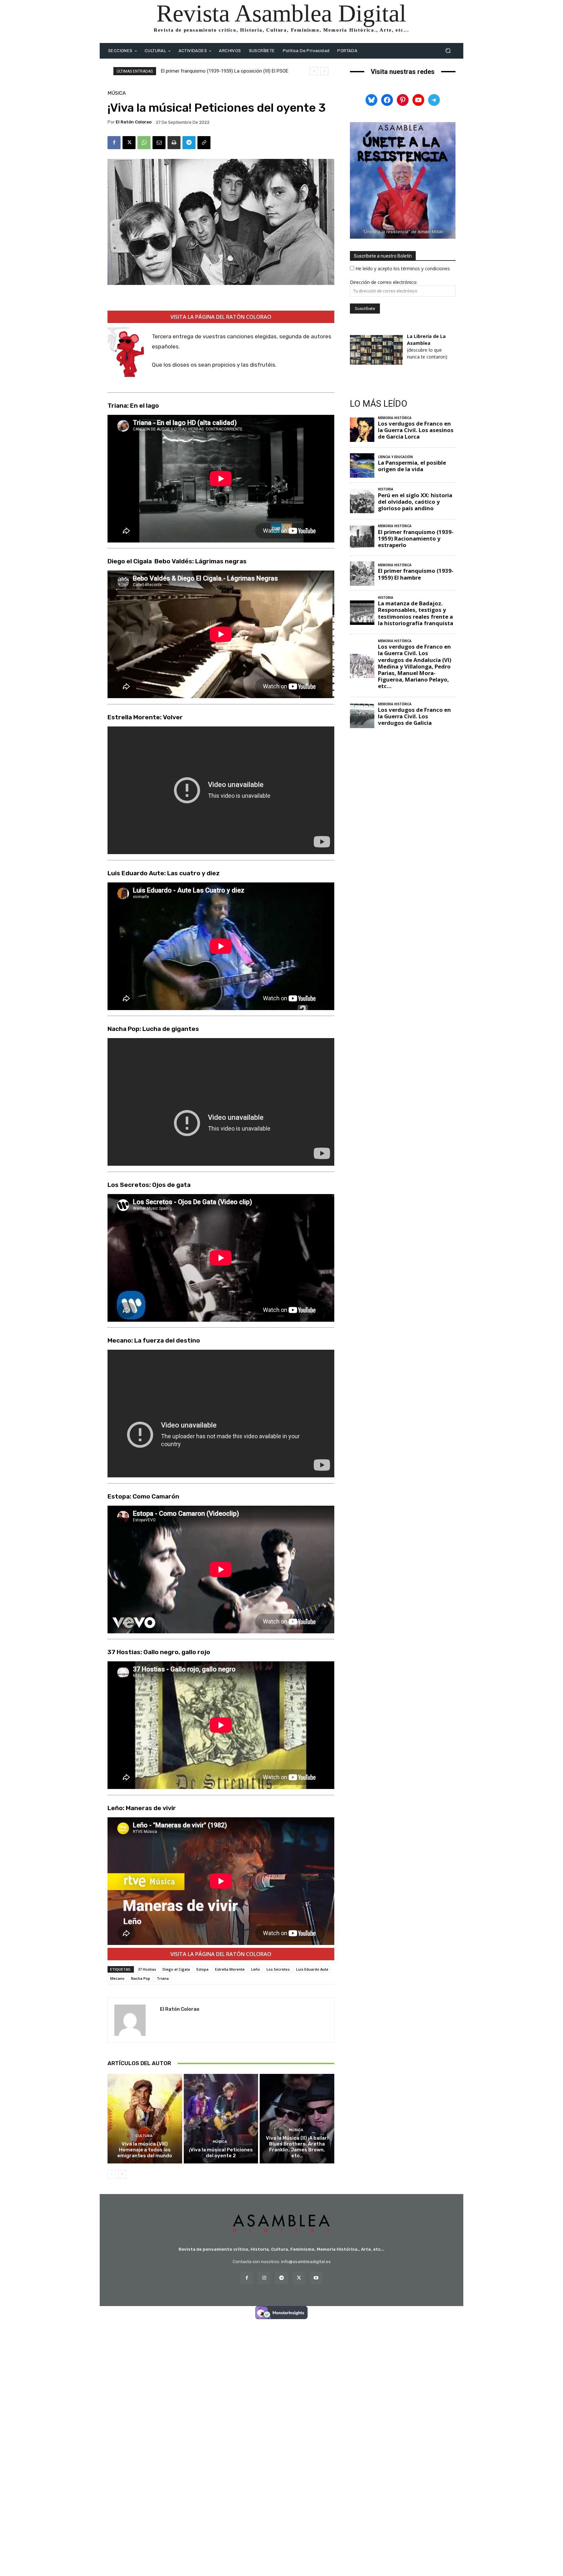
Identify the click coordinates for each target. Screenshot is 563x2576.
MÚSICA (117, 93)
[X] (129, 143)
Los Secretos (278, 1969)
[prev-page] (112, 2174)
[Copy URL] (204, 143)
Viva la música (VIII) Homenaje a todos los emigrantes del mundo (145, 2150)
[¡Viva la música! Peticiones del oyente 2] (221, 2119)
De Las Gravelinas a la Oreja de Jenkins (203, 71)
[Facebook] (114, 143)
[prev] (314, 71)
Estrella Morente (230, 1969)
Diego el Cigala (176, 1969)
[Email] (159, 143)
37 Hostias (147, 1969)
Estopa (202, 1969)
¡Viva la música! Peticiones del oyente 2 (221, 2153)
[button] (448, 51)
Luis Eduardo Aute (312, 1969)
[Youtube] (316, 2278)
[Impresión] (174, 143)
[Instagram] (264, 2278)
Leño (256, 1969)
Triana (163, 1978)
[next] (324, 71)
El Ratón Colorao (134, 122)
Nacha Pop (141, 1978)
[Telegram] (189, 143)
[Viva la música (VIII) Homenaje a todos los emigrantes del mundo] (145, 2119)
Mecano (117, 1978)
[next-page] (122, 2174)
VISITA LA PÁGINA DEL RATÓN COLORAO (221, 317)
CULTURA (144, 2136)
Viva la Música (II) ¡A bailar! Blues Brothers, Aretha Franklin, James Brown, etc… (297, 2147)
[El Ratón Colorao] (134, 2020)
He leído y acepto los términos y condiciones (403, 268)
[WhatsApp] (144, 143)
